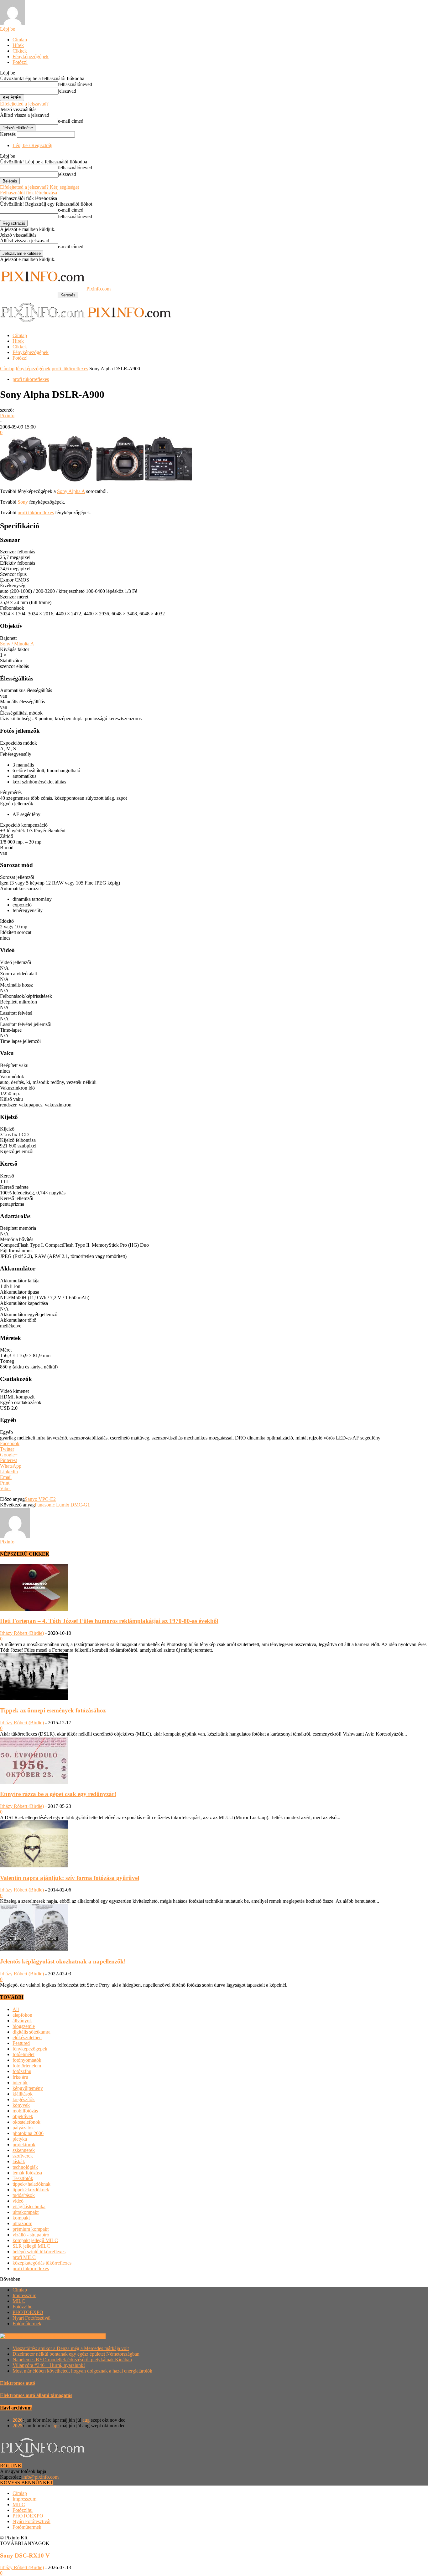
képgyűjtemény (28, 2088)
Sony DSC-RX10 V (25, 2555)
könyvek (21, 2105)
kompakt (21, 2218)
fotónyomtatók (27, 2060)
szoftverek (23, 2156)
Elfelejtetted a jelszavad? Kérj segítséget (39, 187)
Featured (21, 2043)
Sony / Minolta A (17, 644)
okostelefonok (26, 2122)
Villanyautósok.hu (86, 2336)
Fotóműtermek (27, 2324)
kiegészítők (24, 2099)
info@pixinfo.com (40, 2477)
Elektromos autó (18, 2383)
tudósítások (24, 2195)
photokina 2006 (28, 2133)
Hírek (18, 45)
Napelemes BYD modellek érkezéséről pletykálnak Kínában (72, 2360)
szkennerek (24, 2150)
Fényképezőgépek (31, 56)
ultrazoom (22, 2223)
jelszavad (67, 91)
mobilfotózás (25, 2111)
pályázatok (23, 2128)
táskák (19, 2161)
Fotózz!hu (23, 2307)
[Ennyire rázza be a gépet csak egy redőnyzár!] (34, 1782)
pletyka (20, 2139)
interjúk (20, 2083)
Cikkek (20, 51)
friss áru (20, 2077)
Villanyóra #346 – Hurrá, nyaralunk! (49, 2365)
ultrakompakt (26, 2212)
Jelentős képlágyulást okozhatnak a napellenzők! (63, 1961)
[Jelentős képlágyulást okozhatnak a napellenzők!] (34, 1949)
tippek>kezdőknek (31, 2190)
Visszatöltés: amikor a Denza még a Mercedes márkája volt (71, 2348)
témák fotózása (27, 2173)
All (16, 2009)
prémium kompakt (31, 2229)
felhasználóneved (75, 84)
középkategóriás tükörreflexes (42, 2263)
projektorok (24, 2145)
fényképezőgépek (33, 369)
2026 (18, 2420)
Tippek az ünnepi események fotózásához (53, 1710)
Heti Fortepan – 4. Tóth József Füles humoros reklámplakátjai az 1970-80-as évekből (109, 1621)
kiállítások (23, 2094)
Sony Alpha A (71, 491)
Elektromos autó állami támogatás (36, 2395)
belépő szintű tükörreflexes (39, 2252)
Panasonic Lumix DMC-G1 (62, 1505)
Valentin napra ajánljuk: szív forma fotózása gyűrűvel (70, 1878)
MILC (19, 2301)
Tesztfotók (23, 2178)
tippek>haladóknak (31, 2184)
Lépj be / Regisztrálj (32, 145)
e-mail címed (71, 121)
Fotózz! (20, 62)
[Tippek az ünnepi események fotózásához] (34, 1698)
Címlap (20, 40)
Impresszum (24, 2295)
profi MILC (24, 2257)
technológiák (25, 2167)
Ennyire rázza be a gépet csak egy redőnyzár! (58, 1794)
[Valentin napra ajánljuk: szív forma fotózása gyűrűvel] (34, 1866)
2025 (18, 2426)
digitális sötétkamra (31, 2032)
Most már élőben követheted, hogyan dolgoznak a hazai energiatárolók (82, 2371)
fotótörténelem (27, 2066)
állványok (22, 2021)
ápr (56, 2426)
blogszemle (24, 2026)
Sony (23, 502)
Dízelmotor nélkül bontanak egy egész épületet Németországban (76, 2354)
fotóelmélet (23, 2054)
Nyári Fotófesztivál (31, 2318)
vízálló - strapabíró (31, 2235)
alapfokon (22, 2015)
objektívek (23, 2116)
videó (18, 2201)
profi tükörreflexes (70, 369)
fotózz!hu (22, 2071)
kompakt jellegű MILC (35, 2240)
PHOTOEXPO (28, 2312)
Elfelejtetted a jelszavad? (24, 104)
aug (86, 2420)
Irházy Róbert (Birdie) (22, 1633)
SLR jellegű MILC (31, 2246)
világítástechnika (29, 2207)
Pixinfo (7, 416)
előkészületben (27, 2037)
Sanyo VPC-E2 (40, 1499)
